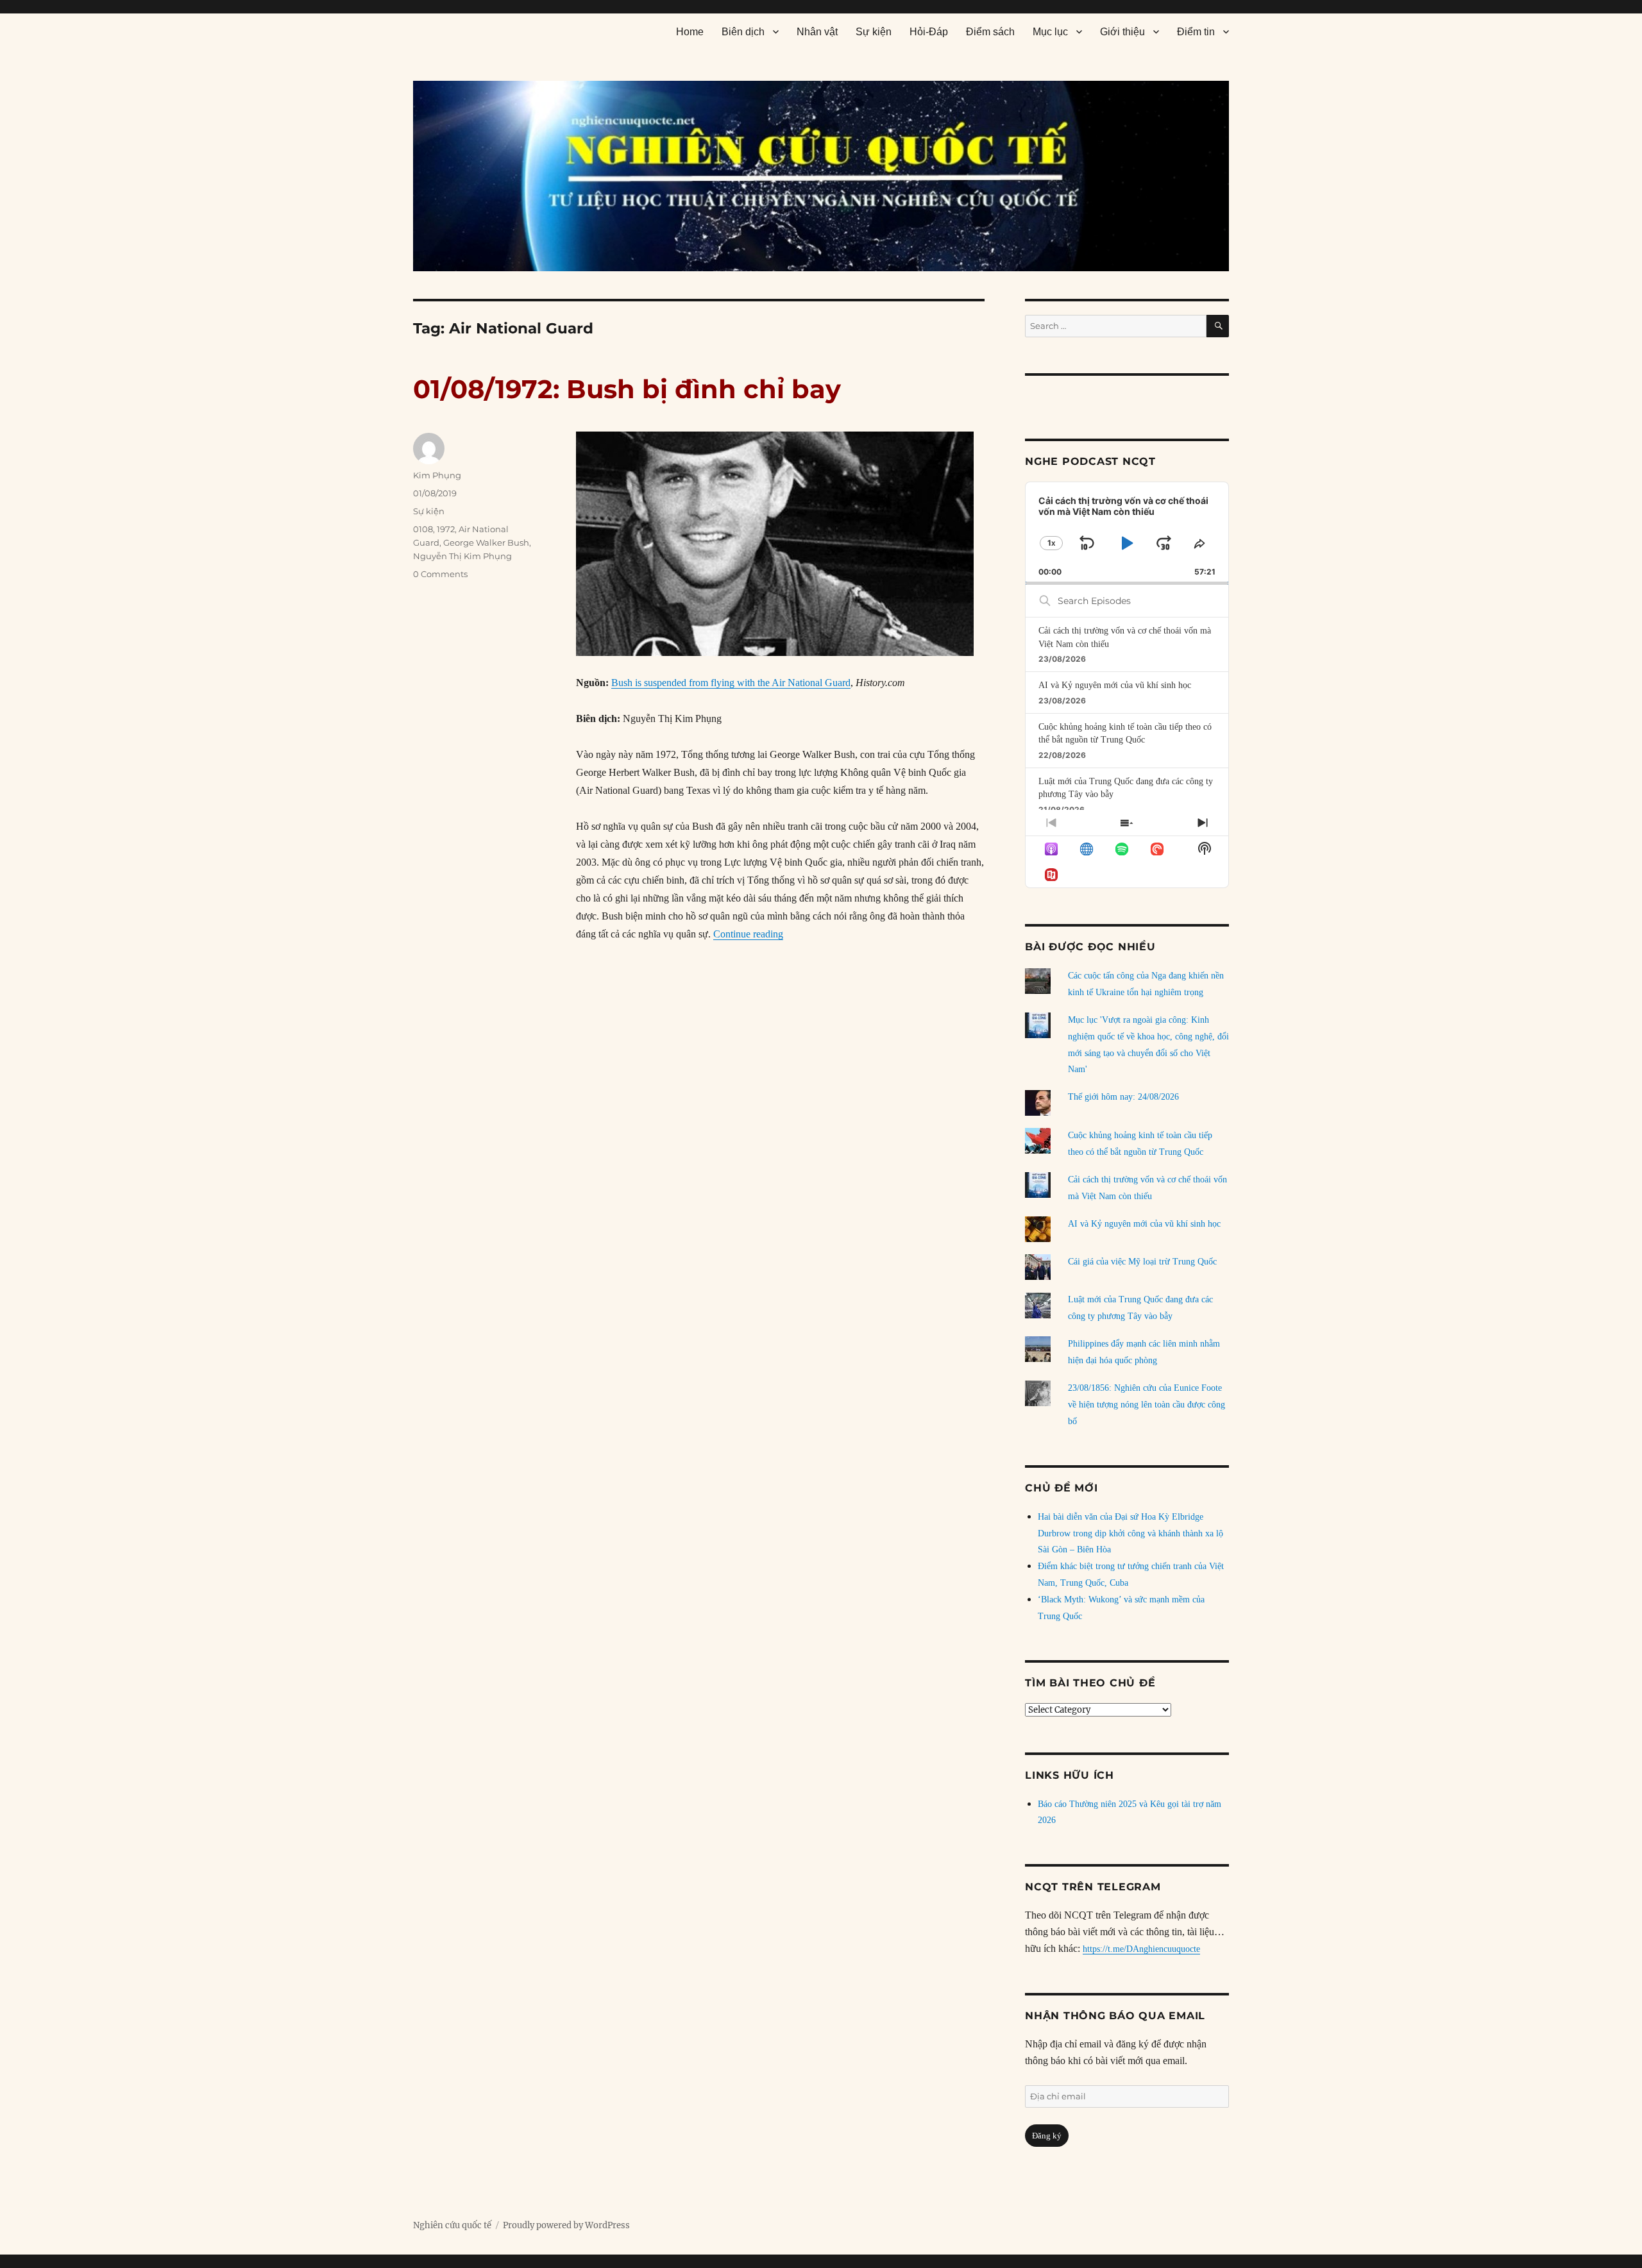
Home (690, 32)
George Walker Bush (486, 542)
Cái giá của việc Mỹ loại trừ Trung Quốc (1142, 1262)
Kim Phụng (437, 475)
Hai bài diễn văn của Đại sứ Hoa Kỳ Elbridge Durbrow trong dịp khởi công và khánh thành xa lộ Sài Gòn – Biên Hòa (1130, 1533)
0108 (423, 529)
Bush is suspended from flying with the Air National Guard (731, 683)
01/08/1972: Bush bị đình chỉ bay (627, 389)
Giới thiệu (1122, 32)
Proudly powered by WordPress (566, 2225)
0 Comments (440, 574)
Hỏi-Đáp (929, 32)
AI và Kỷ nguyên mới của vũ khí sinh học (1115, 685)
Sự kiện (874, 32)
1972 (446, 529)
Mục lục (1050, 32)
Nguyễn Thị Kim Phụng (462, 556)
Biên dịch (743, 32)
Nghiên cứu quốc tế (452, 2225)
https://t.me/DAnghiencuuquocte (1141, 1949)
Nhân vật (817, 32)
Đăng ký (1047, 2136)
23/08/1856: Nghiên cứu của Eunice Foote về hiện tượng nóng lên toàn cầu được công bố (1147, 1405)
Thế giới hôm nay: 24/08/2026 (1123, 1097)
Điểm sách (990, 32)
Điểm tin (1196, 32)
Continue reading (748, 934)
